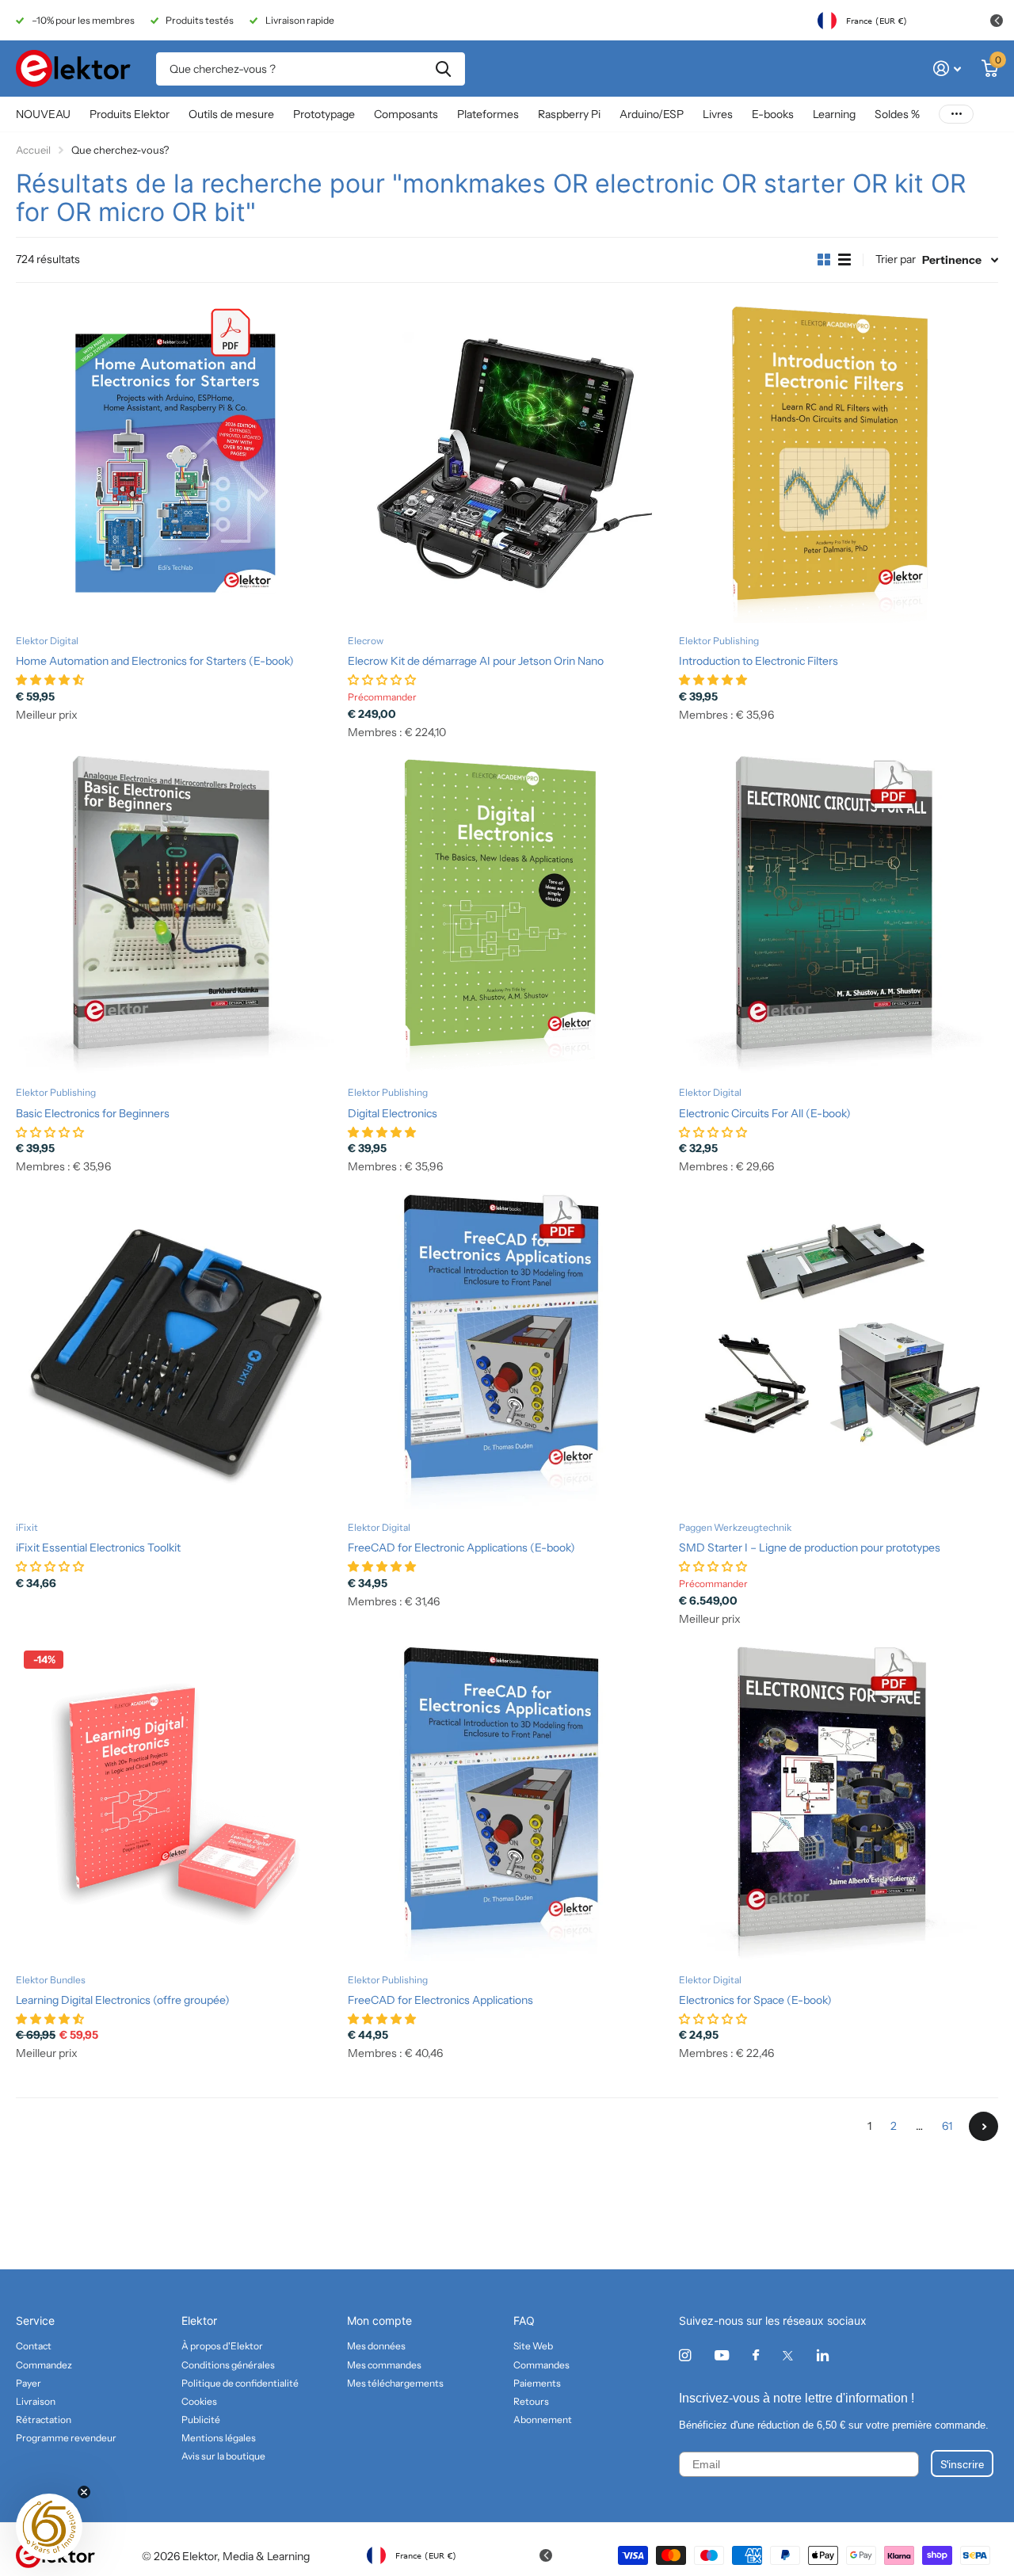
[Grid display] (824, 260)
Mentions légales (219, 2438)
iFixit (27, 1527)
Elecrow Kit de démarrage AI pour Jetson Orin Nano (476, 661)
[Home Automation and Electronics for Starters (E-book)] (175, 463)
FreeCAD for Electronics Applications (440, 2000)
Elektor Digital (47, 641)
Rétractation (44, 2420)
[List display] (844, 260)
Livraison (36, 2401)
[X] (788, 2356)
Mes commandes (384, 2365)
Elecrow (366, 641)
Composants (406, 114)
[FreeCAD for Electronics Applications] (507, 1802)
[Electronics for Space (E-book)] (839, 1802)
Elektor (199, 2320)
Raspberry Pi (569, 114)
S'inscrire (962, 2463)
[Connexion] (947, 69)
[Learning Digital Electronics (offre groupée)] (175, 1802)
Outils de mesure (231, 114)
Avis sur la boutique (223, 2456)
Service (35, 2320)
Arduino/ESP (652, 114)
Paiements (537, 2383)
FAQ (524, 2320)
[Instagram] (685, 2355)
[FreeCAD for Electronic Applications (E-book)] (507, 1350)
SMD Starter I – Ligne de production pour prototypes (810, 1548)
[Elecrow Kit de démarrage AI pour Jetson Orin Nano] (507, 463)
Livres (718, 114)
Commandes (541, 2365)
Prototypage (324, 114)
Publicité (201, 2420)
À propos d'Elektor (222, 2346)
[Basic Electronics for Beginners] (175, 916)
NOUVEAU (43, 114)
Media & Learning (266, 2556)
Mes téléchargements (395, 2383)
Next (984, 2126)
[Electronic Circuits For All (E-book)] (839, 916)
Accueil (33, 150)
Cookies (199, 2401)
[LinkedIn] (823, 2355)
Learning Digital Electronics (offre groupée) (123, 2000)
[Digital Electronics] (507, 916)
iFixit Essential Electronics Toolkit (98, 1548)
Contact (34, 2346)
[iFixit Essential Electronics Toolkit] (175, 1350)
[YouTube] (722, 2356)
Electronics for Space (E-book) (755, 2000)
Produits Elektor (130, 114)
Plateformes (488, 114)
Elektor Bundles (51, 1980)
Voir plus (956, 114)
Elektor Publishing (719, 641)
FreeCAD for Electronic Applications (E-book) (461, 1548)
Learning (834, 114)
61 (947, 2126)
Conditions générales (228, 2365)
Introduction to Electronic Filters (759, 661)
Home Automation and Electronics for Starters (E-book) (155, 661)
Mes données (376, 2346)
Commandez (44, 2365)
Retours (531, 2401)
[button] (49, 2527)
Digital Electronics (393, 1113)
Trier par (896, 259)
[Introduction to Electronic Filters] (839, 463)
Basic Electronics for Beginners (93, 1113)
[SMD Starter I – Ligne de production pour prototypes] (839, 1350)
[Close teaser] (84, 2492)
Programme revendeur (66, 2438)
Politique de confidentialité (240, 2383)
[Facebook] (756, 2356)
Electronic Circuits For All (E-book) (765, 1113)
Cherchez (443, 69)
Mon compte (379, 2320)
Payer (29, 2383)
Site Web (533, 2346)
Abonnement (543, 2420)
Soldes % (897, 114)
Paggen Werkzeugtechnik (735, 1527)
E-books (773, 114)
